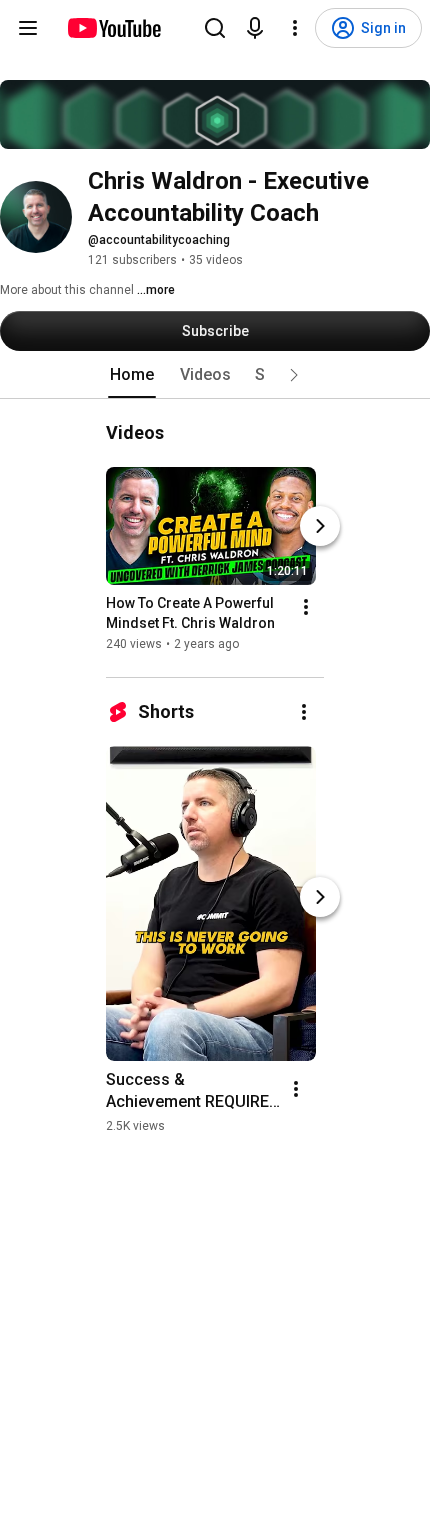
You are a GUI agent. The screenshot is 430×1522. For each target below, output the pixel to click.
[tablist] (215, 375)
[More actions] (306, 607)
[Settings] (295, 28)
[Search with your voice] (255, 28)
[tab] (132, 375)
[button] (294, 375)
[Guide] (28, 28)
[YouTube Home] (113, 28)
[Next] (320, 526)
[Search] (215, 28)
